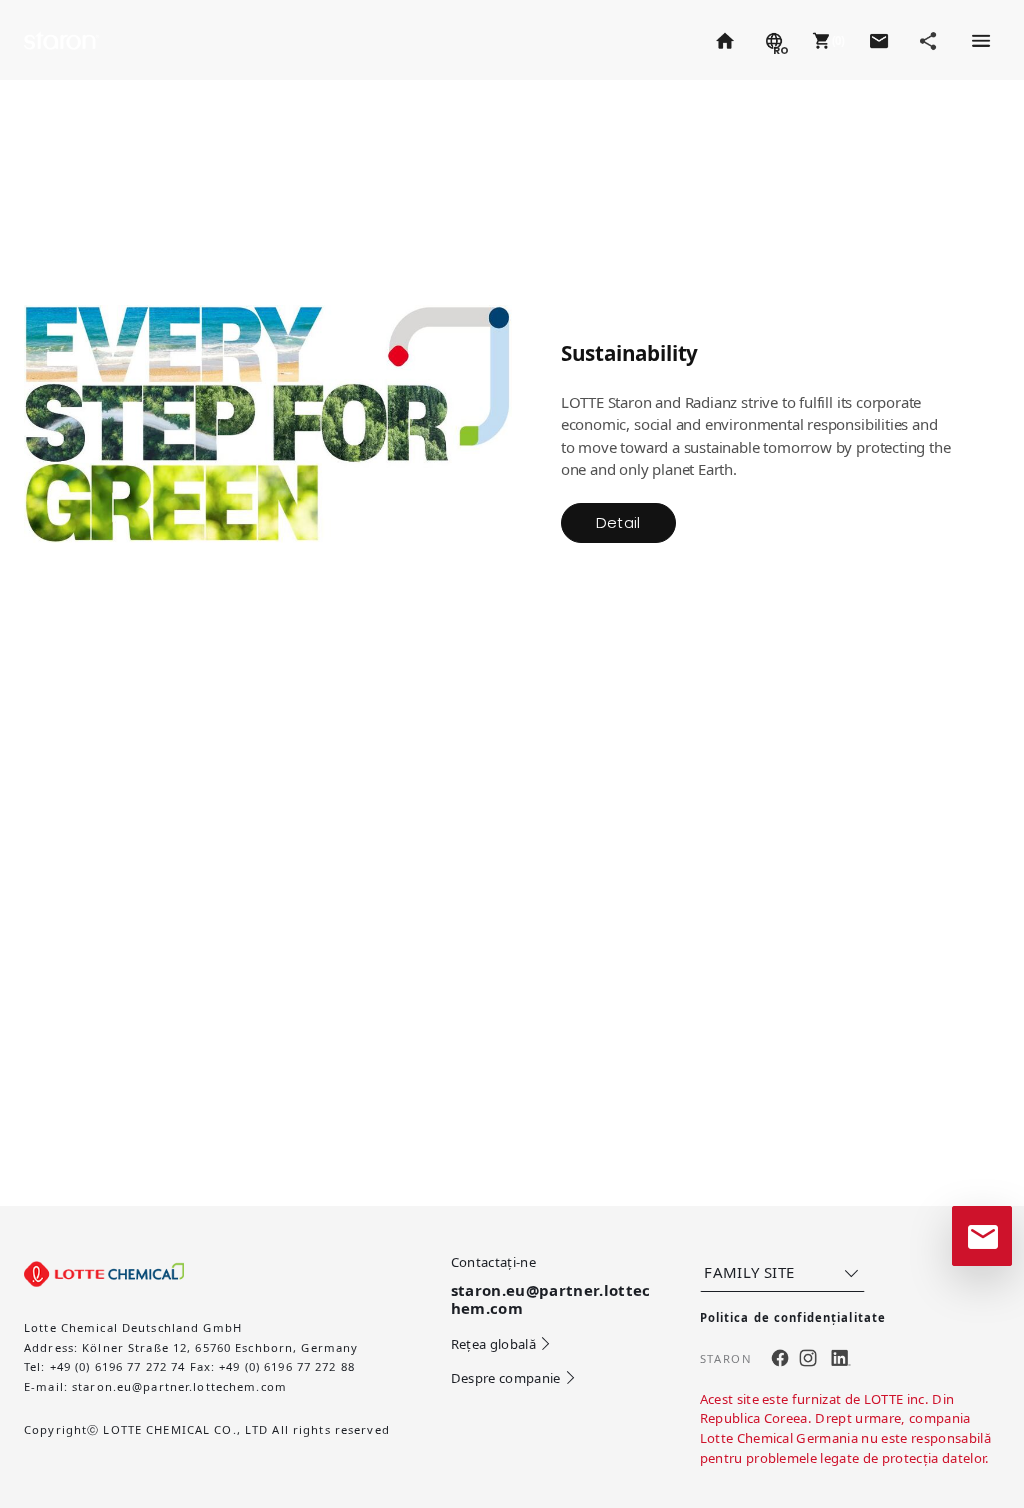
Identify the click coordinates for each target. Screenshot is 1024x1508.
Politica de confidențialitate (793, 1317)
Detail (618, 522)
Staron (62, 39)
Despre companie (506, 1378)
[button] (826, 40)
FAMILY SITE (749, 1272)
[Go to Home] (724, 40)
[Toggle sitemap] (980, 40)
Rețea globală (493, 1344)
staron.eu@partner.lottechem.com (179, 1386)
